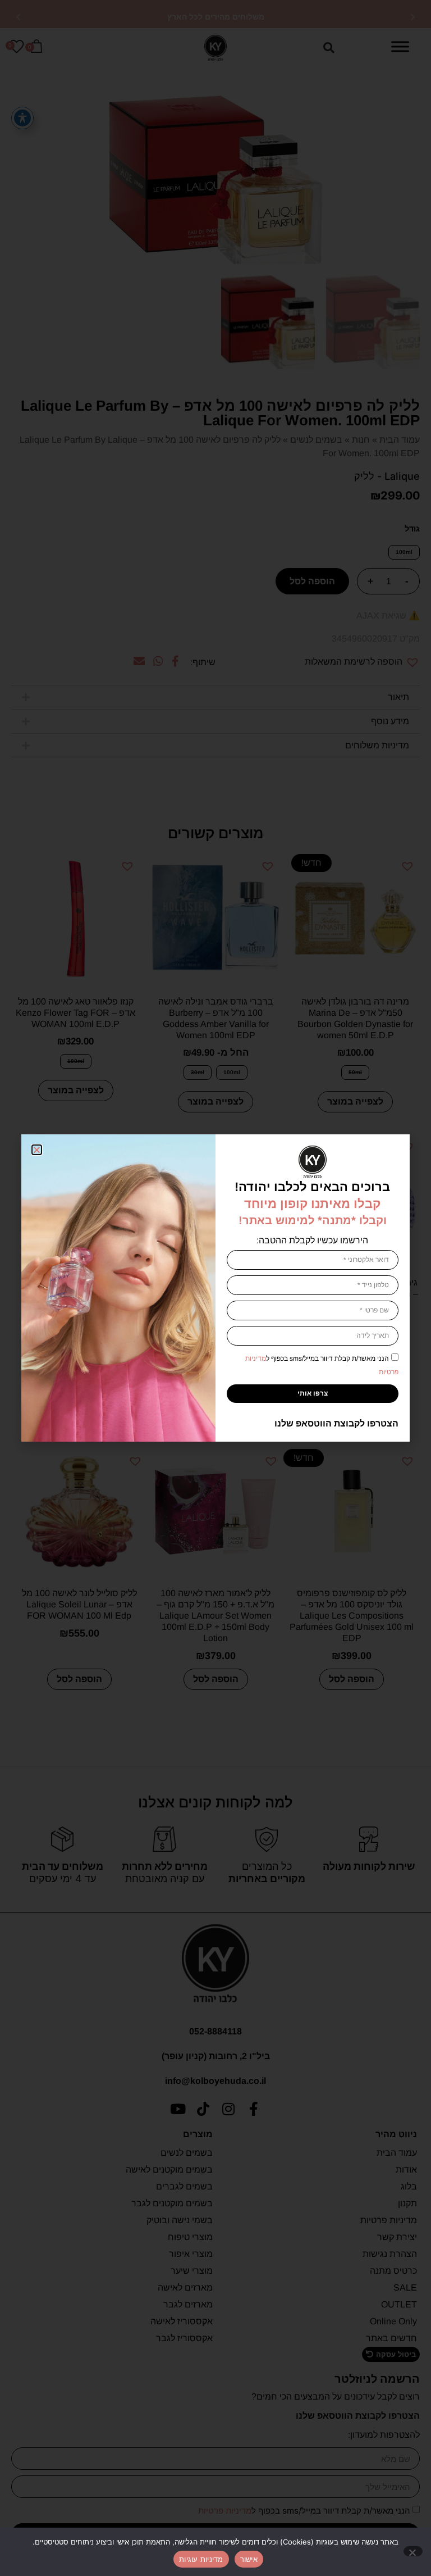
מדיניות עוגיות (201, 2559)
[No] (413, 2551)
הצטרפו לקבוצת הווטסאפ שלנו (336, 1423)
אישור (249, 2559)
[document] (215, 1288)
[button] (37, 1150)
